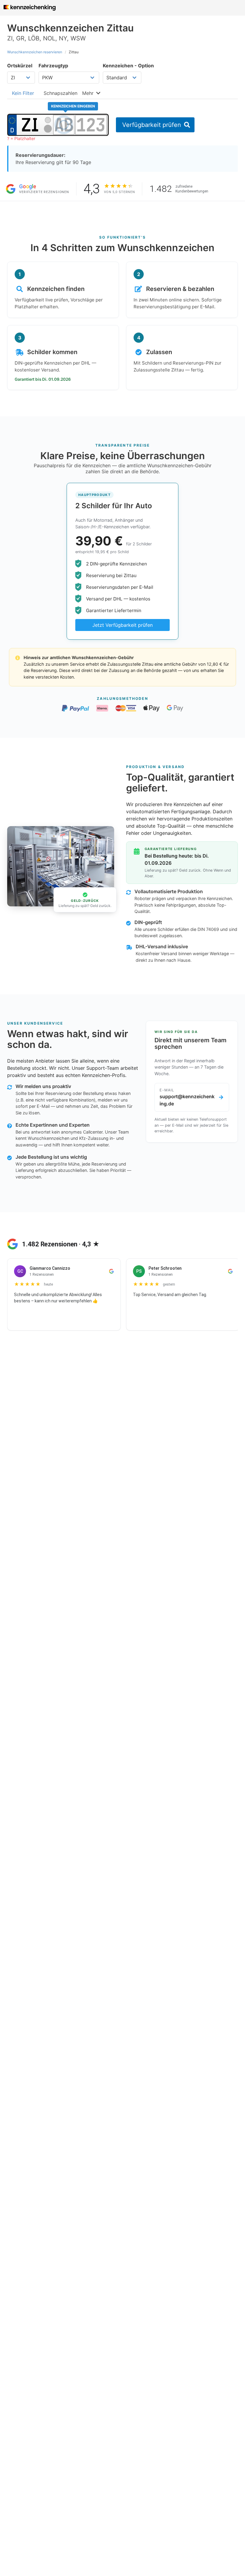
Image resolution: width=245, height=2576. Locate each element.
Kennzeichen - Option (128, 66)
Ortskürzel (20, 66)
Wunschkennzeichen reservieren (35, 52)
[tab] (23, 93)
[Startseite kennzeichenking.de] (30, 8)
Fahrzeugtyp (53, 66)
